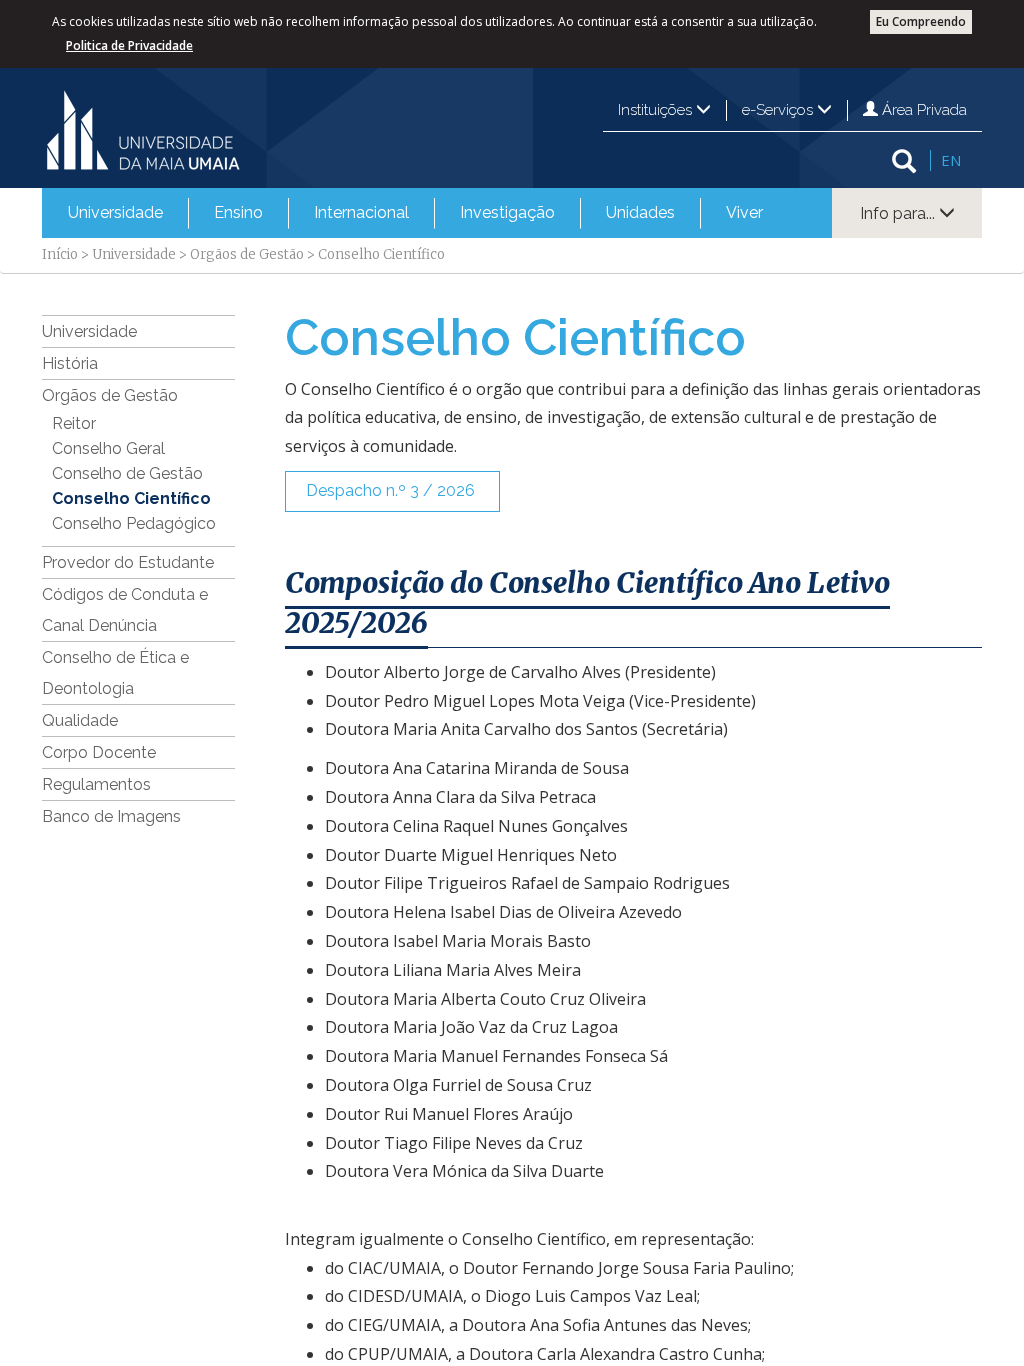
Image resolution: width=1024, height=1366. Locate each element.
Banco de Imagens (111, 816)
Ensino (238, 212)
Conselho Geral (108, 448)
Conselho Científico (131, 498)
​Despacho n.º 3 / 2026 (392, 490)
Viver (744, 212)
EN (951, 160)
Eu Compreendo (921, 21)
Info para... (899, 213)
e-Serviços (779, 110)
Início (60, 254)
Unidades (640, 212)
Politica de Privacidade (129, 45)
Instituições (657, 110)
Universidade (115, 212)
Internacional (361, 212)
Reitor (74, 423)
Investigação (507, 212)
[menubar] (415, 213)
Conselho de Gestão (127, 473)
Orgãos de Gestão (247, 254)
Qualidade (80, 720)
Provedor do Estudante (128, 562)
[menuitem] (115, 213)
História (70, 363)
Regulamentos (96, 784)
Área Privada (922, 110)
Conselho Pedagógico (134, 523)
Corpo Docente (99, 752)
